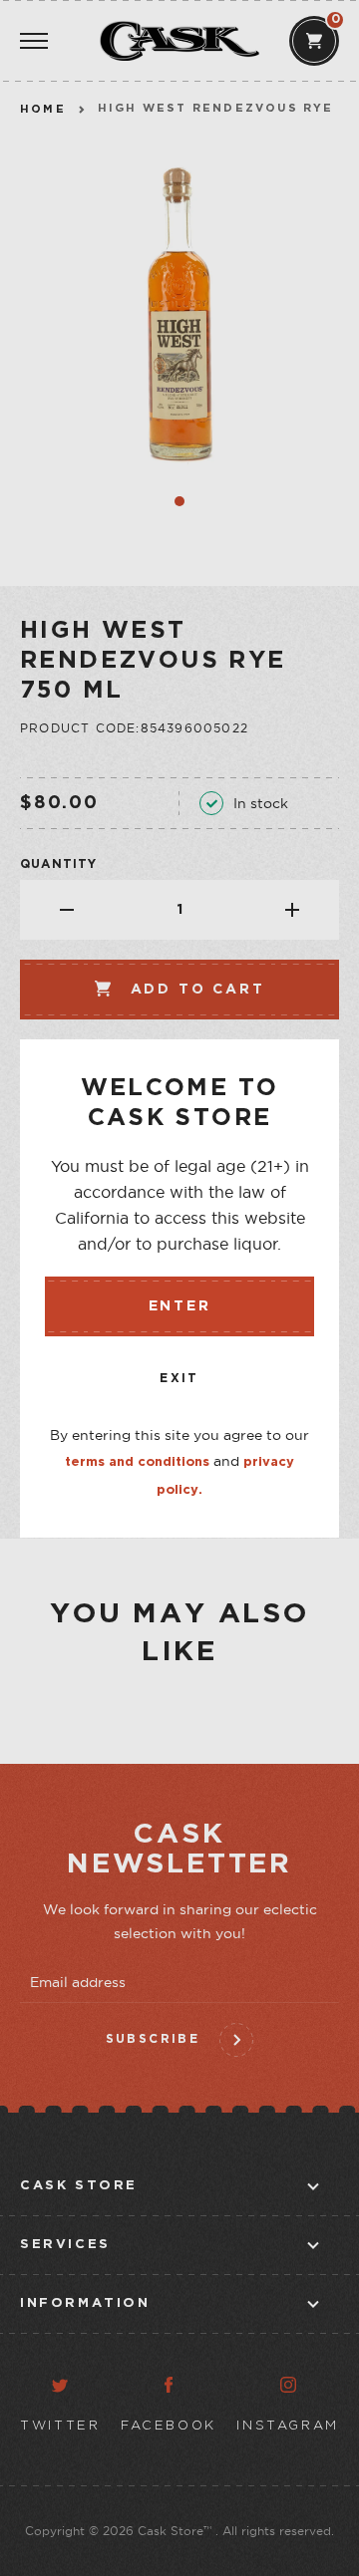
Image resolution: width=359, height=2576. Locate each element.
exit (179, 1379)
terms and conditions (137, 1462)
